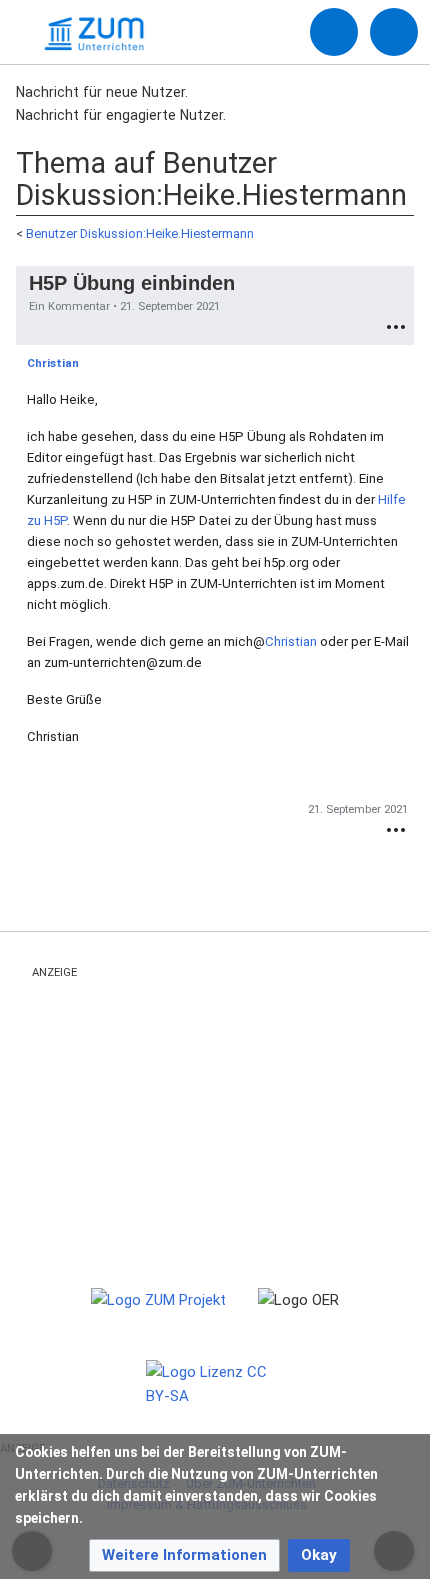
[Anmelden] (334, 32)
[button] (184, 1555)
